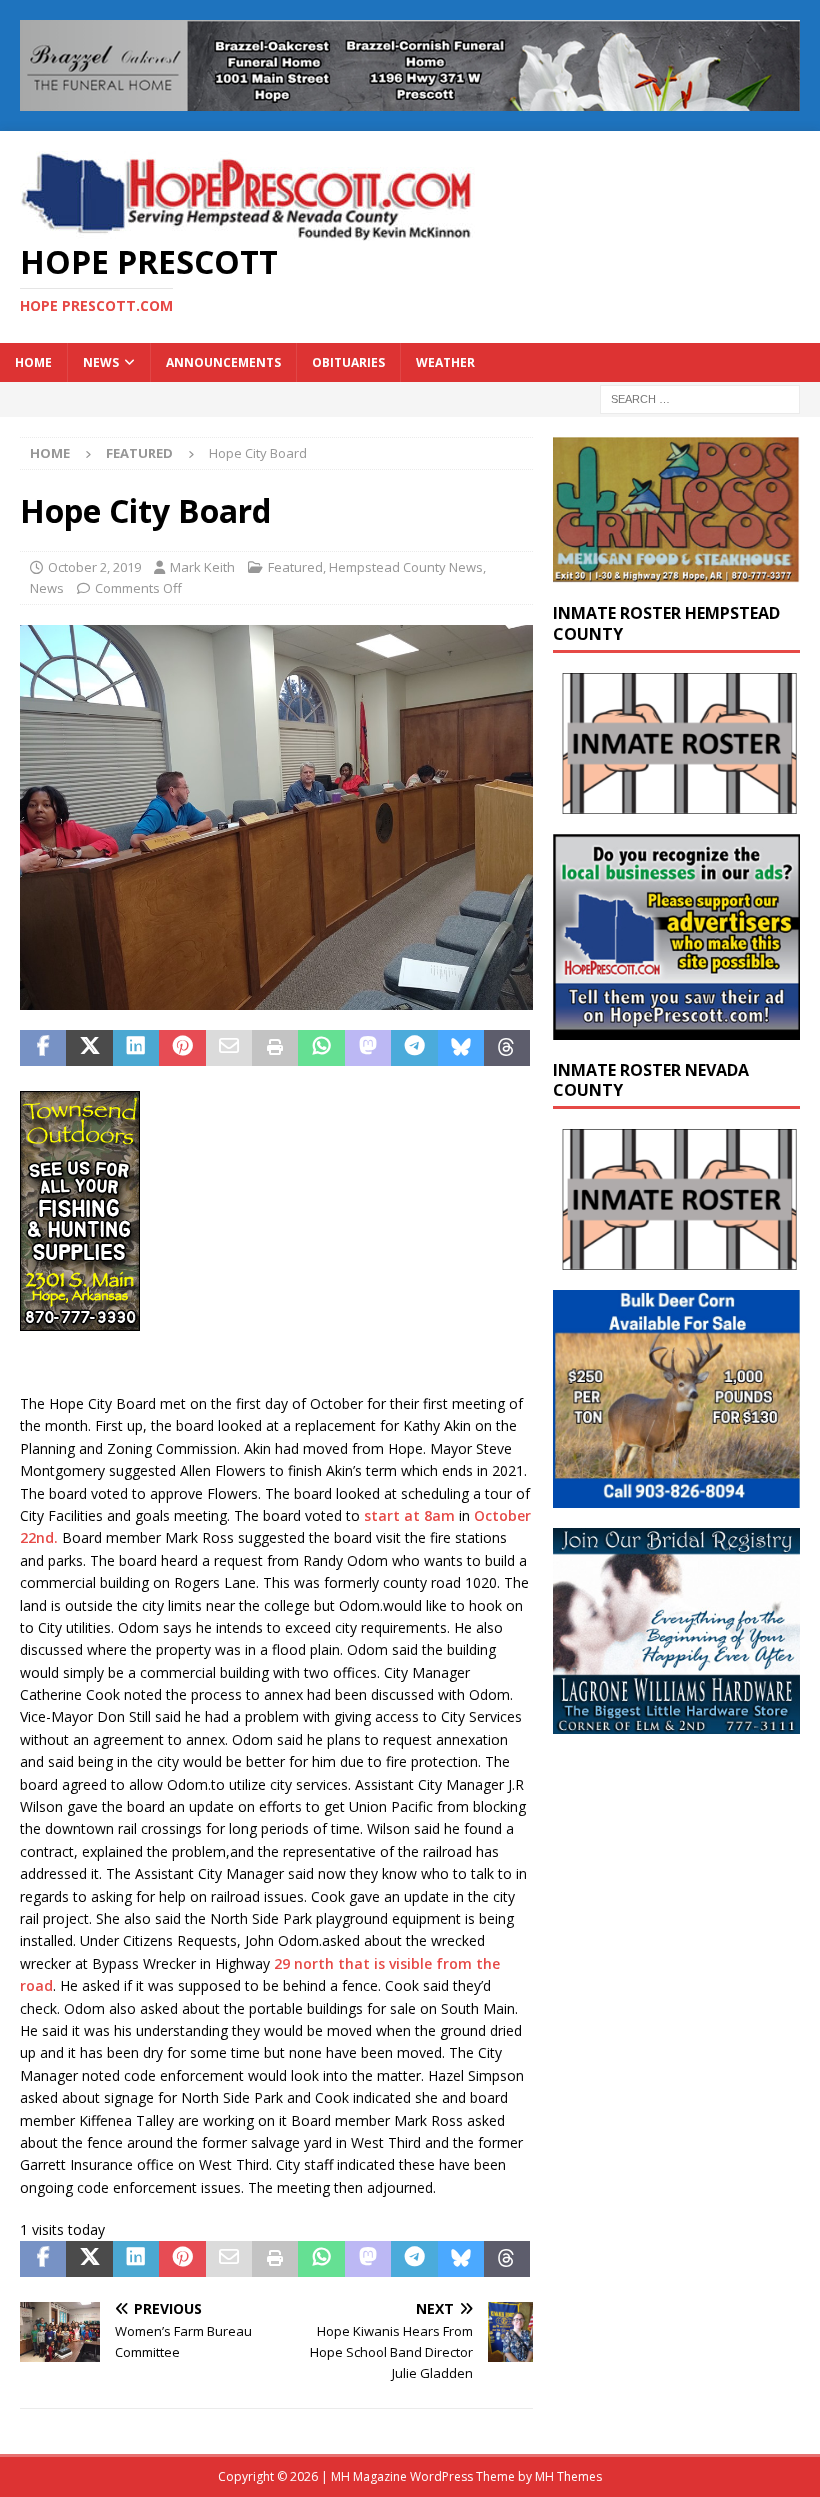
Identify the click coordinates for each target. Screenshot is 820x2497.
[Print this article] (275, 1048)
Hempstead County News (406, 567)
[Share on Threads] (507, 1048)
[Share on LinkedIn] (136, 1048)
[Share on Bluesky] (461, 1048)
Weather (445, 362)
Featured (295, 567)
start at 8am (409, 1515)
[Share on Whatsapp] (321, 1048)
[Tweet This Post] (89, 1048)
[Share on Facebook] (43, 1048)
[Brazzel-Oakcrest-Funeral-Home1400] (410, 99)
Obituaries (348, 362)
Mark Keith (202, 567)
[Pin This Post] (182, 1048)
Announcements (223, 362)
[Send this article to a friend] (229, 1048)
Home (33, 362)
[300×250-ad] (676, 1027)
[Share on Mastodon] (368, 1048)
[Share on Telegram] (414, 1048)
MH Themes (568, 2476)
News (101, 362)
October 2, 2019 (94, 567)
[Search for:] (700, 397)
